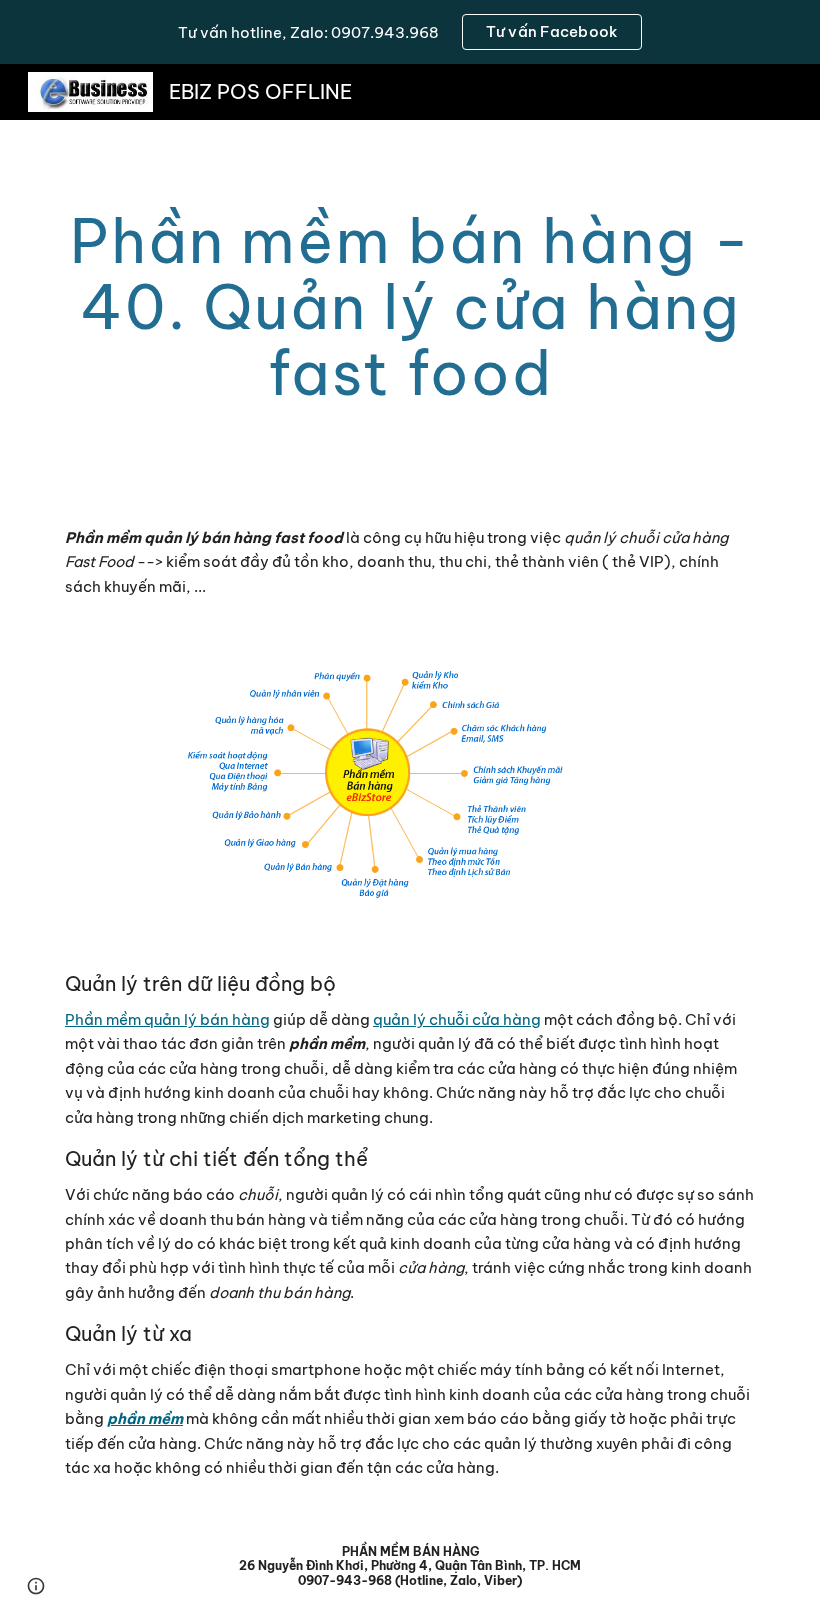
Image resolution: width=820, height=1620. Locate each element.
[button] (36, 1586)
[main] (410, 307)
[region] (410, 32)
